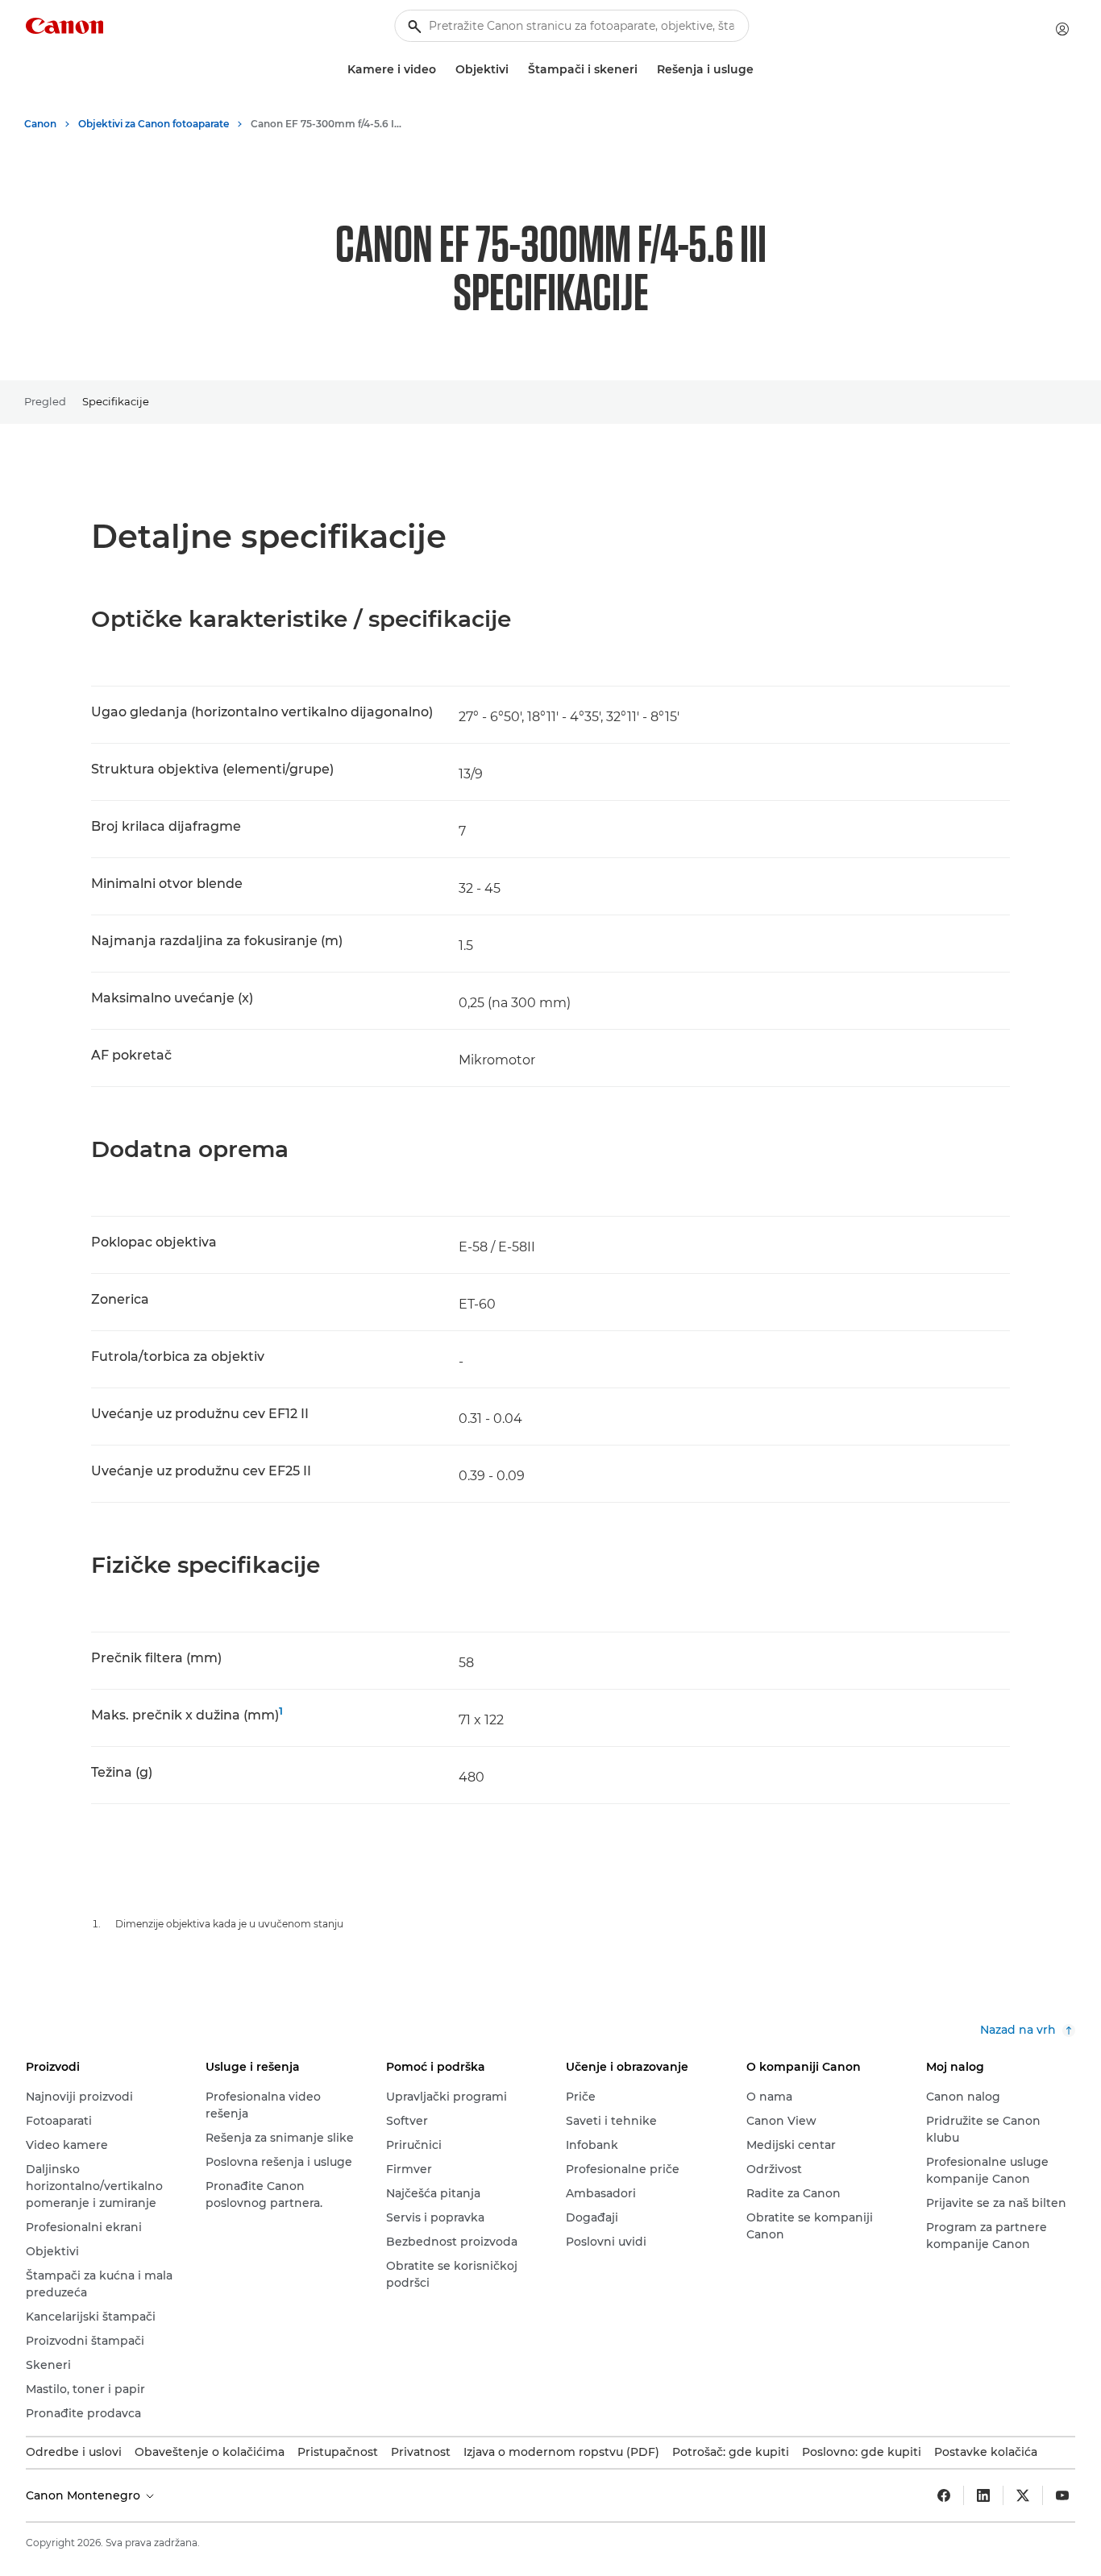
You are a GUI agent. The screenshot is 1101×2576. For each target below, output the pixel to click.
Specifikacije (116, 401)
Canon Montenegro (85, 2495)
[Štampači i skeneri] (644, 70)
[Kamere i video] (442, 70)
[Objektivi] (515, 70)
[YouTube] (1062, 2495)
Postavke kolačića (986, 2452)
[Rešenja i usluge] (760, 70)
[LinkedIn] (983, 2495)
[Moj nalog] (1062, 29)
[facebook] (944, 2495)
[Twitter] (1023, 2495)
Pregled (45, 401)
